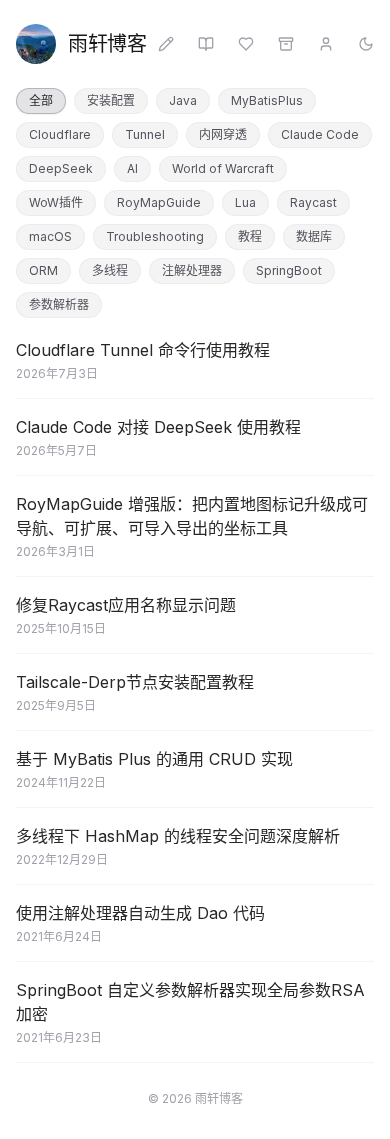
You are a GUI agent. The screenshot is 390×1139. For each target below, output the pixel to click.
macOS (50, 236)
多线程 (110, 270)
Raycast (313, 202)
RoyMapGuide (159, 202)
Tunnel (145, 134)
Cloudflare (60, 134)
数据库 (314, 236)
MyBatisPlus (267, 100)
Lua (245, 202)
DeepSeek (61, 168)
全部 (41, 100)
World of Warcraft (223, 168)
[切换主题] (366, 44)
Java (183, 100)
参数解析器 (59, 304)
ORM (43, 270)
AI (132, 168)
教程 (250, 236)
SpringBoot (289, 270)
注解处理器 (192, 270)
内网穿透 (223, 134)
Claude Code (320, 134)
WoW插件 (56, 202)
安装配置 (111, 100)
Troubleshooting (155, 236)
